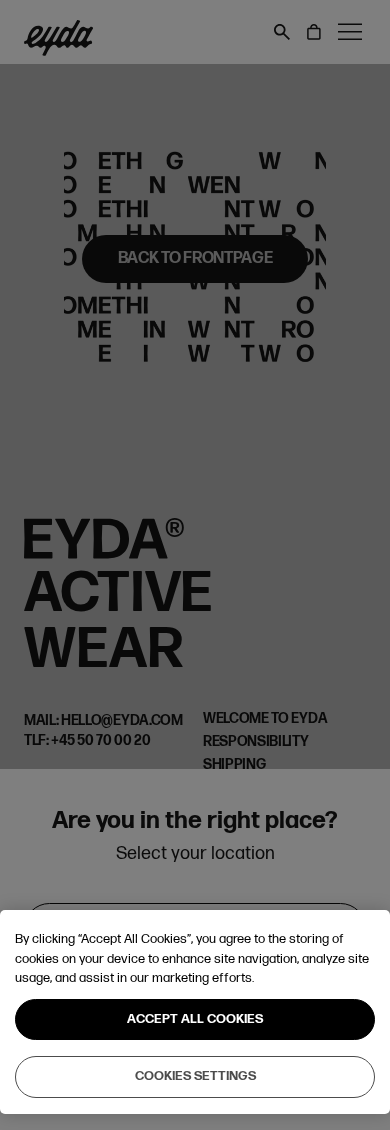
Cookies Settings (195, 1076)
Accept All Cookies (195, 1019)
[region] (195, 1012)
